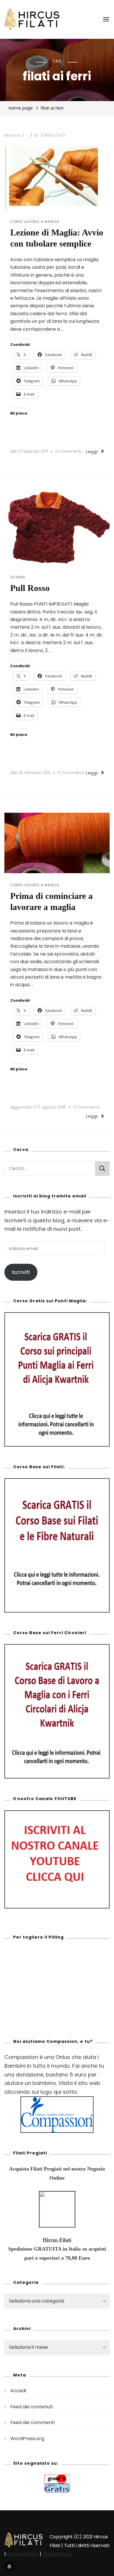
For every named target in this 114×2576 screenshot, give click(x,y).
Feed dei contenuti (32, 2407)
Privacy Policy (23, 2554)
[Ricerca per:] (50, 1169)
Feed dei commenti (32, 2422)
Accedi (18, 2391)
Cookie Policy (58, 2554)
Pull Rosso (30, 588)
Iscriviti (21, 1272)
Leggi (92, 452)
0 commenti (68, 451)
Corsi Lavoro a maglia (35, 222)
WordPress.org (27, 2439)
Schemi (18, 577)
